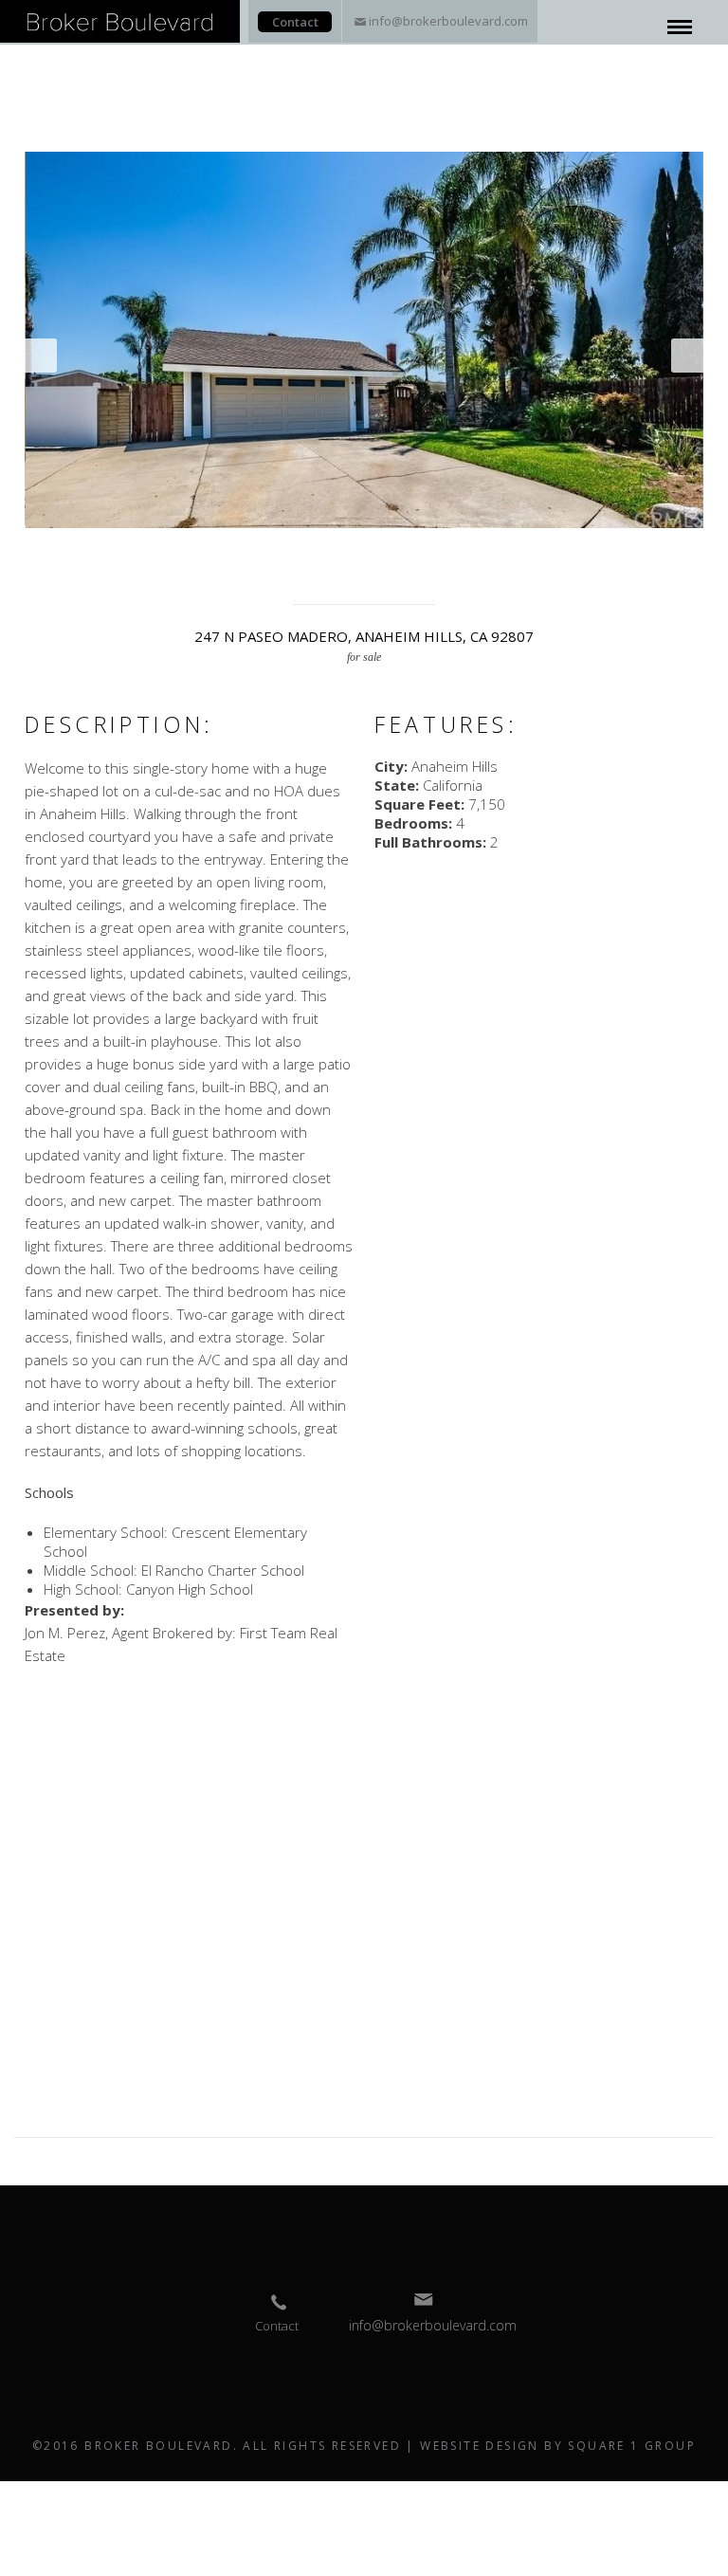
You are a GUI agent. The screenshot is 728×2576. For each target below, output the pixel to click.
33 (291, 572)
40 (437, 572)
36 (354, 572)
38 (395, 572)
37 (374, 572)
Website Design (480, 2446)
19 (416, 553)
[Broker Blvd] (120, 19)
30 (646, 553)
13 (291, 553)
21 (458, 553)
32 (687, 553)
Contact (295, 22)
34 (312, 572)
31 (666, 553)
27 (583, 553)
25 (541, 553)
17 (374, 553)
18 (395, 553)
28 (604, 553)
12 (270, 553)
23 (500, 553)
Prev (41, 356)
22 (479, 553)
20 (437, 553)
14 (312, 553)
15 (333, 553)
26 (562, 553)
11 (249, 553)
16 (354, 553)
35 (333, 572)
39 (416, 572)
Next (687, 356)
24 (520, 553)
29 (625, 553)
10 (228, 553)
